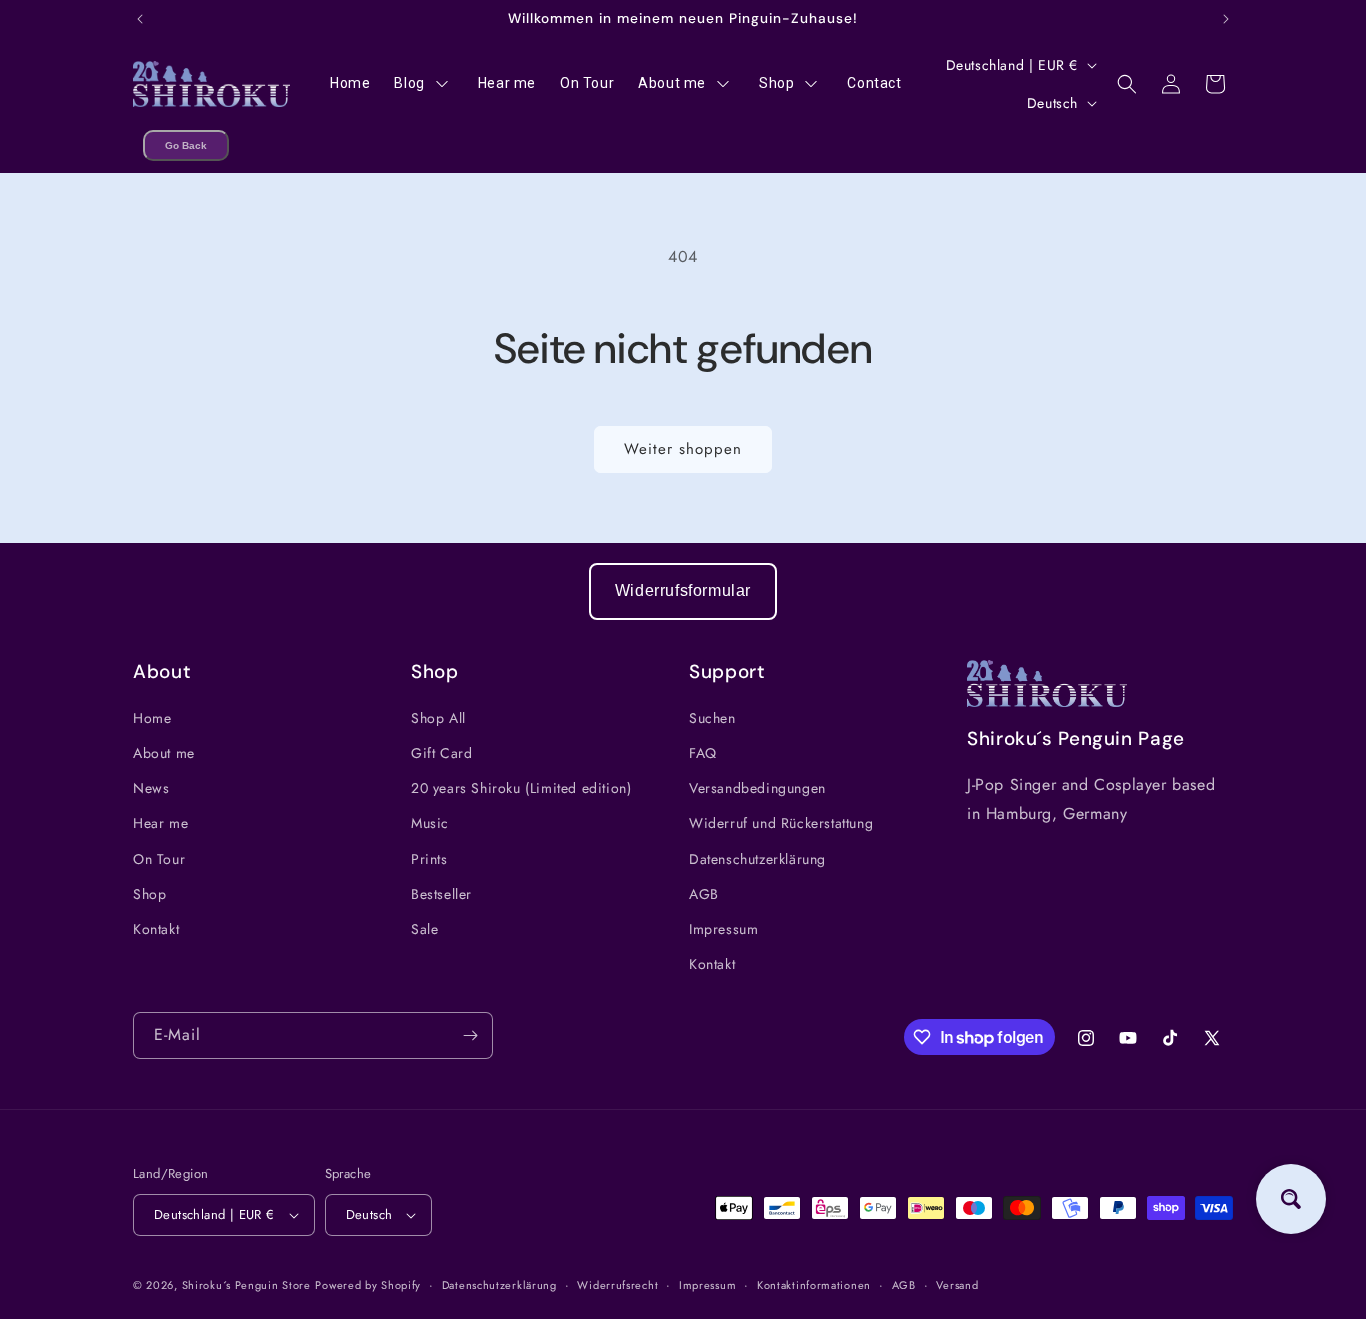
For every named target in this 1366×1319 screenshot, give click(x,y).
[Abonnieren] (470, 1035)
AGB (704, 894)
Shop (149, 894)
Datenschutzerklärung (757, 859)
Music (430, 823)
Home (152, 718)
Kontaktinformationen (814, 1285)
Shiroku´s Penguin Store (246, 1285)
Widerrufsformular (683, 590)
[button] (1127, 84)
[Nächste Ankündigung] (1226, 19)
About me (164, 753)
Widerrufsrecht (617, 1285)
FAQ (703, 753)
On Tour (159, 859)
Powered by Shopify (368, 1285)
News (151, 788)
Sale (424, 929)
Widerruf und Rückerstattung (781, 823)
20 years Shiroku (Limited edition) (521, 788)
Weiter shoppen (683, 449)
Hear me (160, 823)
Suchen (712, 718)
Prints (429, 859)
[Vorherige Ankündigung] (140, 19)
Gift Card (441, 753)
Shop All (438, 718)
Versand (957, 1285)
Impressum (723, 929)
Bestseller (441, 894)
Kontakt (156, 929)
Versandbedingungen (757, 788)
